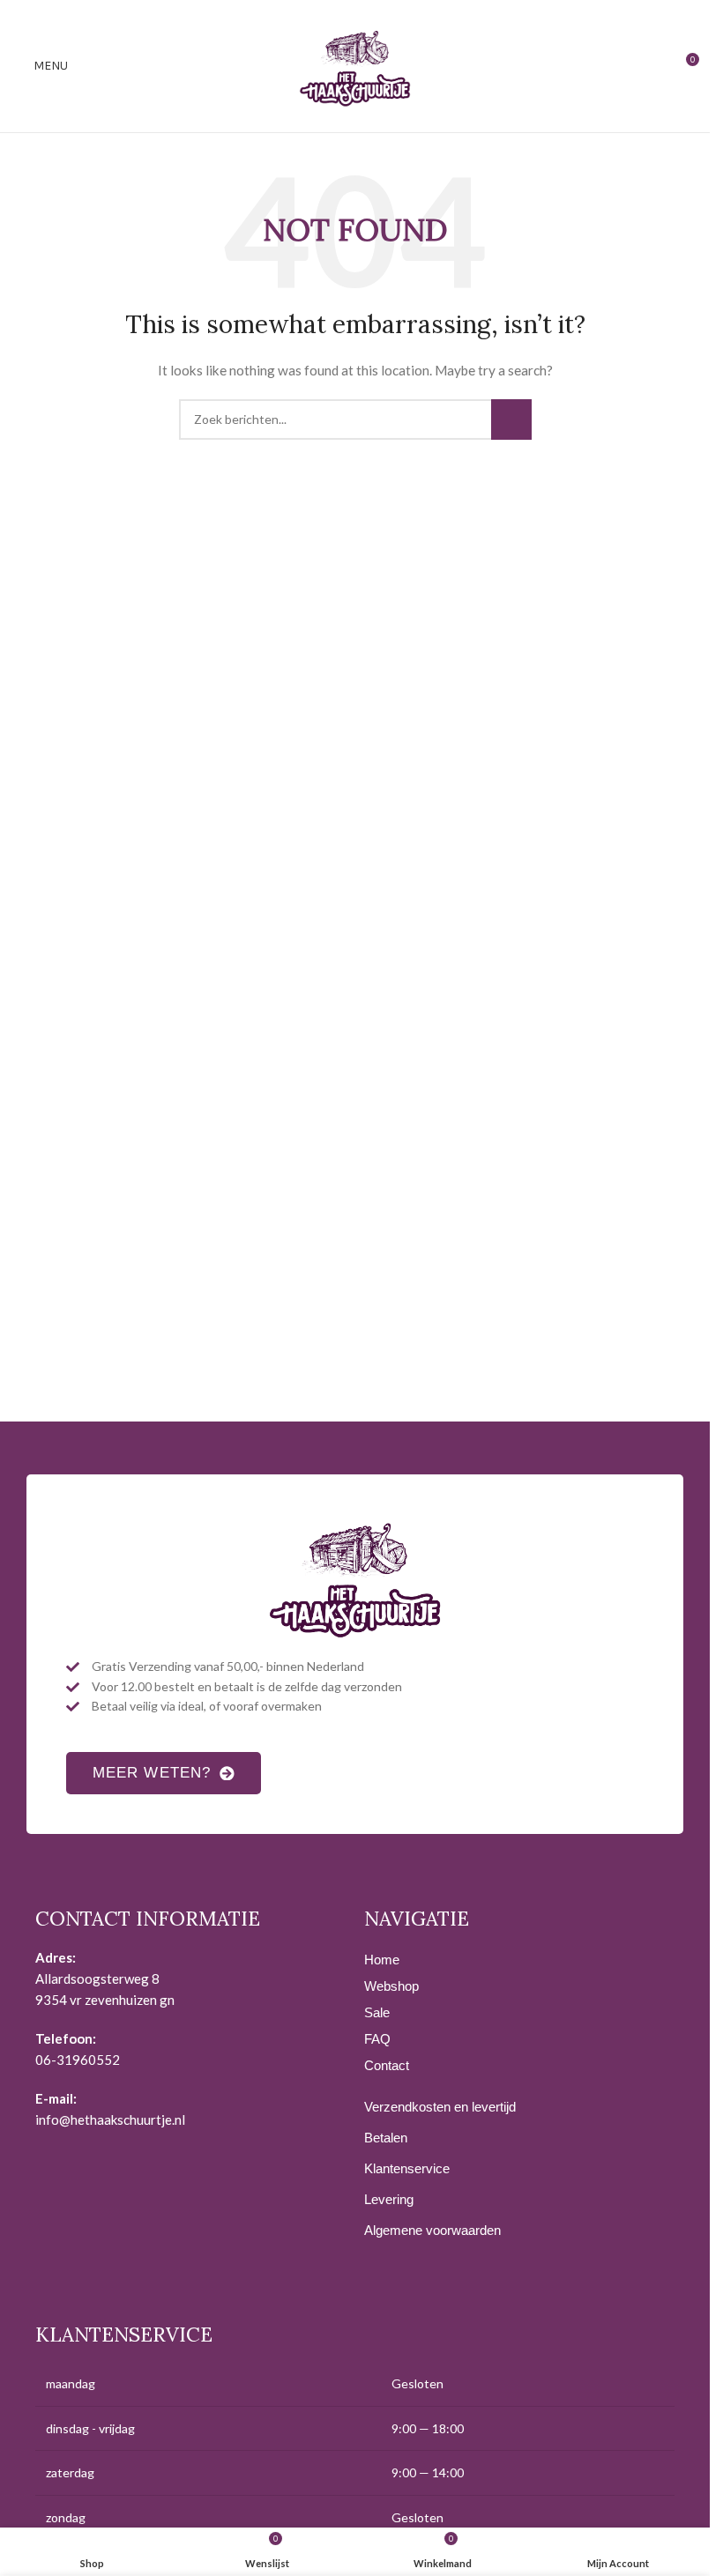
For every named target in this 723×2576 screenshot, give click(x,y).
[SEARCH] (511, 419)
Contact (387, 2065)
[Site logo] (355, 65)
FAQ (377, 2039)
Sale (377, 2012)
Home (382, 1960)
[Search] (652, 66)
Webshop (391, 1986)
